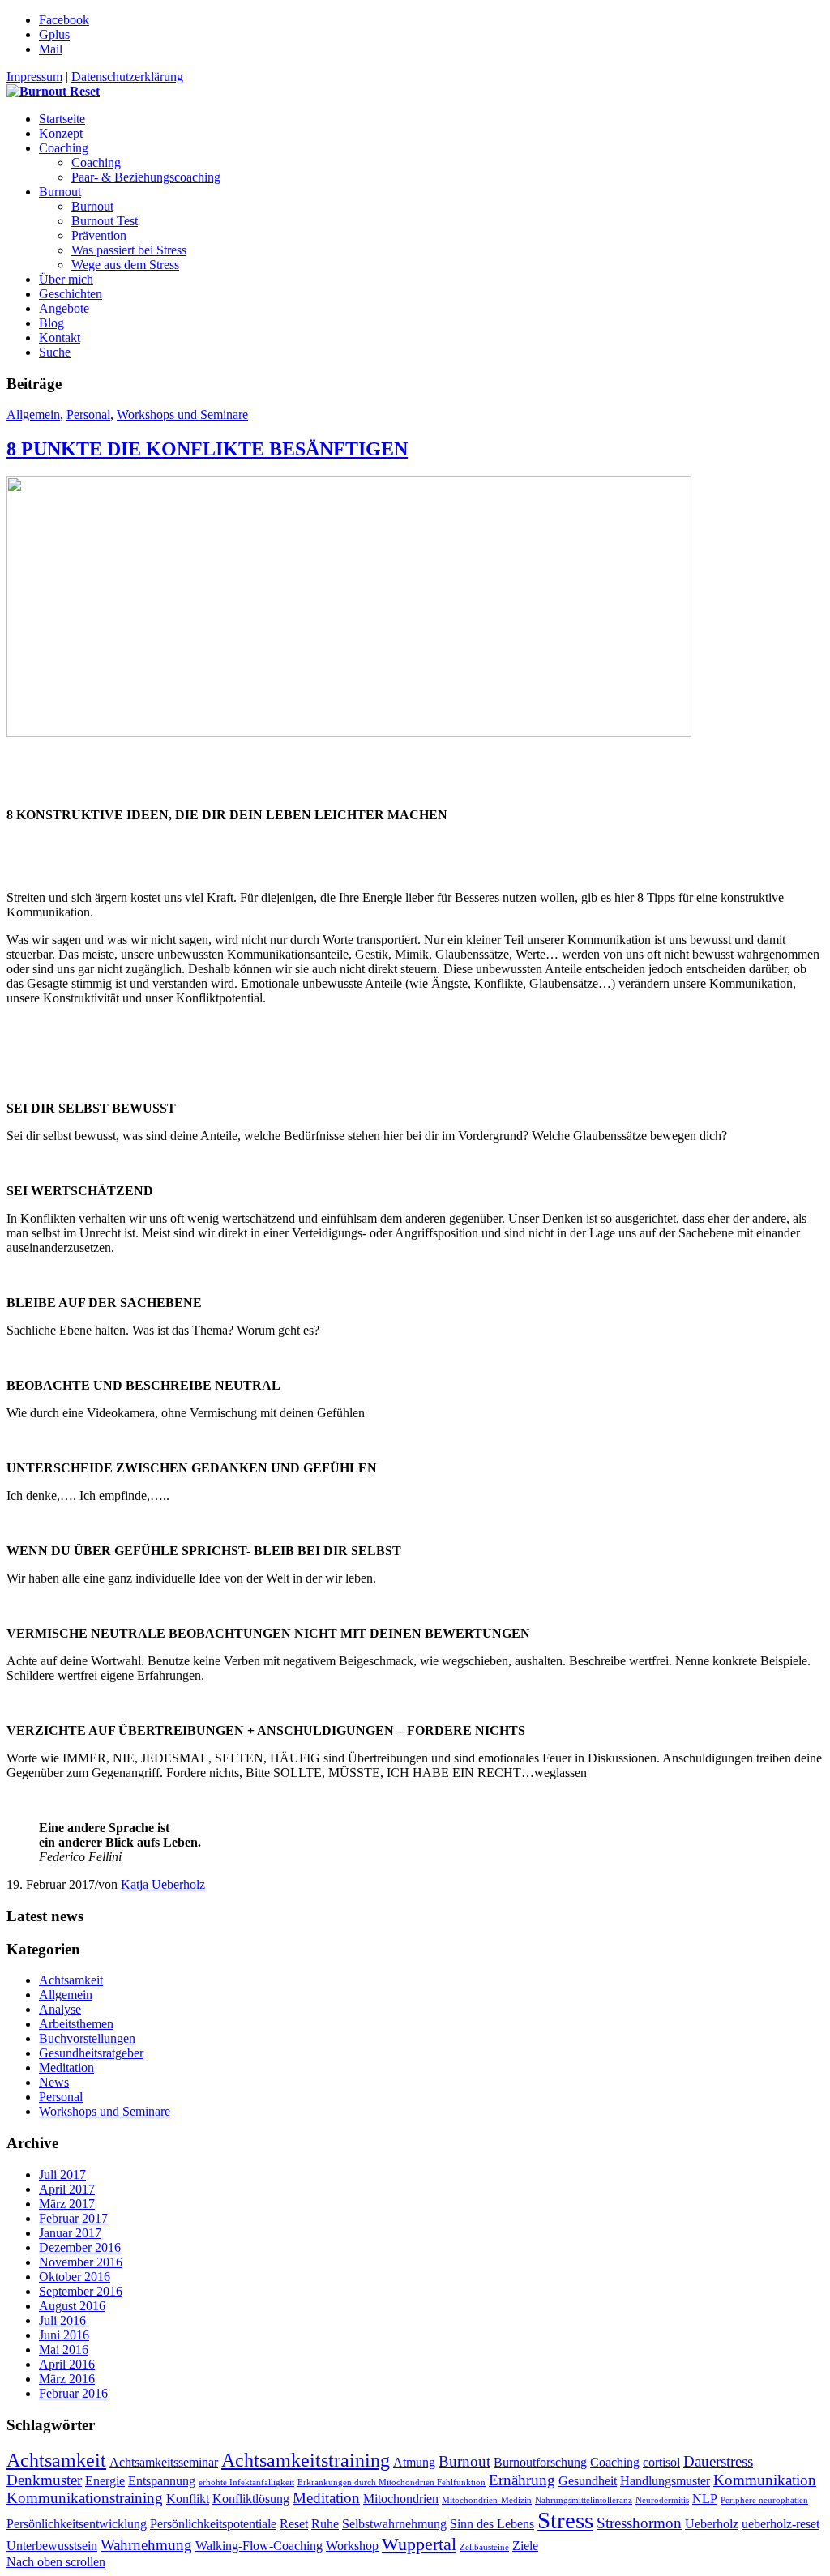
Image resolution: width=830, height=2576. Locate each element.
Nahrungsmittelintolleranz (584, 2500)
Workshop (352, 2546)
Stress (565, 2520)
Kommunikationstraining (85, 2498)
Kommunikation (765, 2480)
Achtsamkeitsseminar (164, 2462)
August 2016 (72, 2306)
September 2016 (81, 2291)
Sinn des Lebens (492, 2524)
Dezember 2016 (80, 2247)
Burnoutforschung (540, 2462)
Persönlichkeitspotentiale (213, 2524)
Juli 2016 (62, 2320)
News (54, 2082)
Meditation (66, 2068)
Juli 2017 (62, 2174)
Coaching (615, 2462)
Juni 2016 (64, 2335)
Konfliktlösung (251, 2499)
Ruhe (325, 2524)
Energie (105, 2481)
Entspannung (162, 2481)
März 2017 (67, 2204)
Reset (294, 2524)
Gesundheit (588, 2481)
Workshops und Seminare (182, 414)
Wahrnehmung (146, 2545)
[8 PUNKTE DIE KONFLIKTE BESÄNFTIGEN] (349, 732)
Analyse (60, 2009)
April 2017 (67, 2189)
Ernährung (522, 2480)
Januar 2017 (70, 2233)
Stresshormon (639, 2523)
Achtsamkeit (71, 1980)
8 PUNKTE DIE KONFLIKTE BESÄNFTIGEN (207, 449)
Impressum (34, 77)
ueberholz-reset (781, 2524)
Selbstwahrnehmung (394, 2524)
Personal (88, 414)
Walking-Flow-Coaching (259, 2546)
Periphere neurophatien (764, 2500)
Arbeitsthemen (76, 2024)
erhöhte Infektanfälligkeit (246, 2482)
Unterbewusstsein (52, 2546)
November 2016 (81, 2262)
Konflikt (188, 2499)
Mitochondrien (401, 2499)
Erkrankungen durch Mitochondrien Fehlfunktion (391, 2482)
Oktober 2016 (75, 2277)
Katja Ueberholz (163, 1884)
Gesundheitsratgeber (91, 2053)
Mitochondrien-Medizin (487, 2500)
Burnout (464, 2461)
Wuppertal (419, 2544)
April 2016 (67, 2364)
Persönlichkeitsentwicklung (77, 2524)
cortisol (661, 2462)
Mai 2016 (64, 2350)
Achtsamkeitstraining (306, 2460)
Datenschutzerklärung (127, 77)
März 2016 (67, 2379)
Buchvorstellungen (87, 2038)
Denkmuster (44, 2480)
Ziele (525, 2546)
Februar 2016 (73, 2393)
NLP (705, 2499)
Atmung (414, 2462)
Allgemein (33, 414)
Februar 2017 (73, 2218)
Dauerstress (718, 2461)
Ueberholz (712, 2524)
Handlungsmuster (665, 2481)
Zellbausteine (484, 2547)
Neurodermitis (662, 2500)
